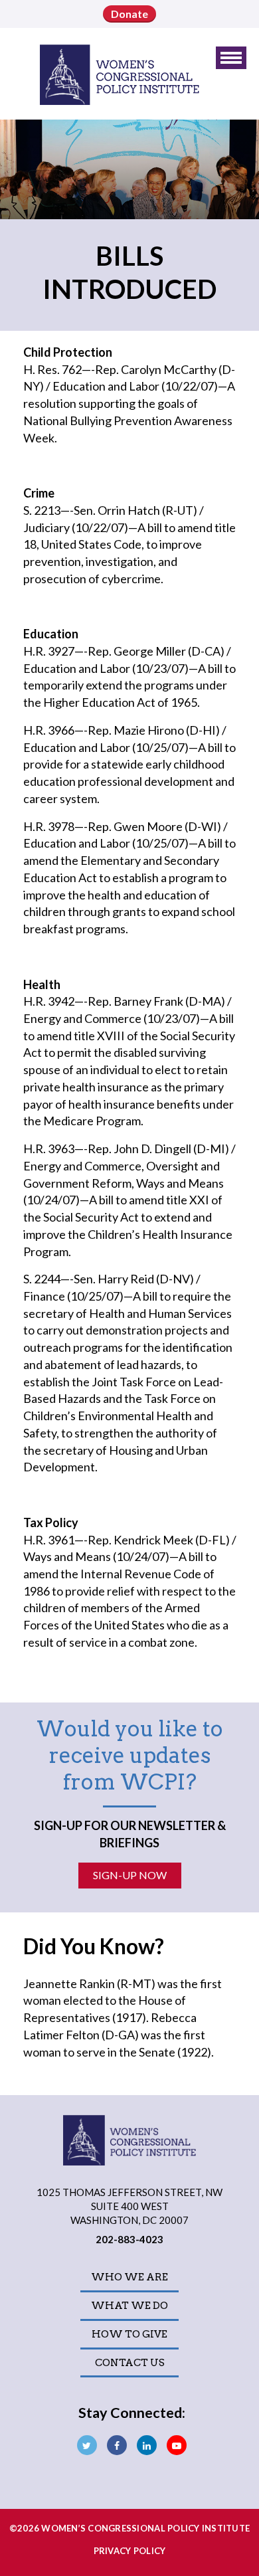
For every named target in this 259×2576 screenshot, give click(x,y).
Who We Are (129, 2277)
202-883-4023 (129, 2239)
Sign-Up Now (130, 1875)
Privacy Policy (130, 2551)
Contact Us (130, 2363)
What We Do (129, 2306)
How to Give (129, 2334)
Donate (129, 14)
